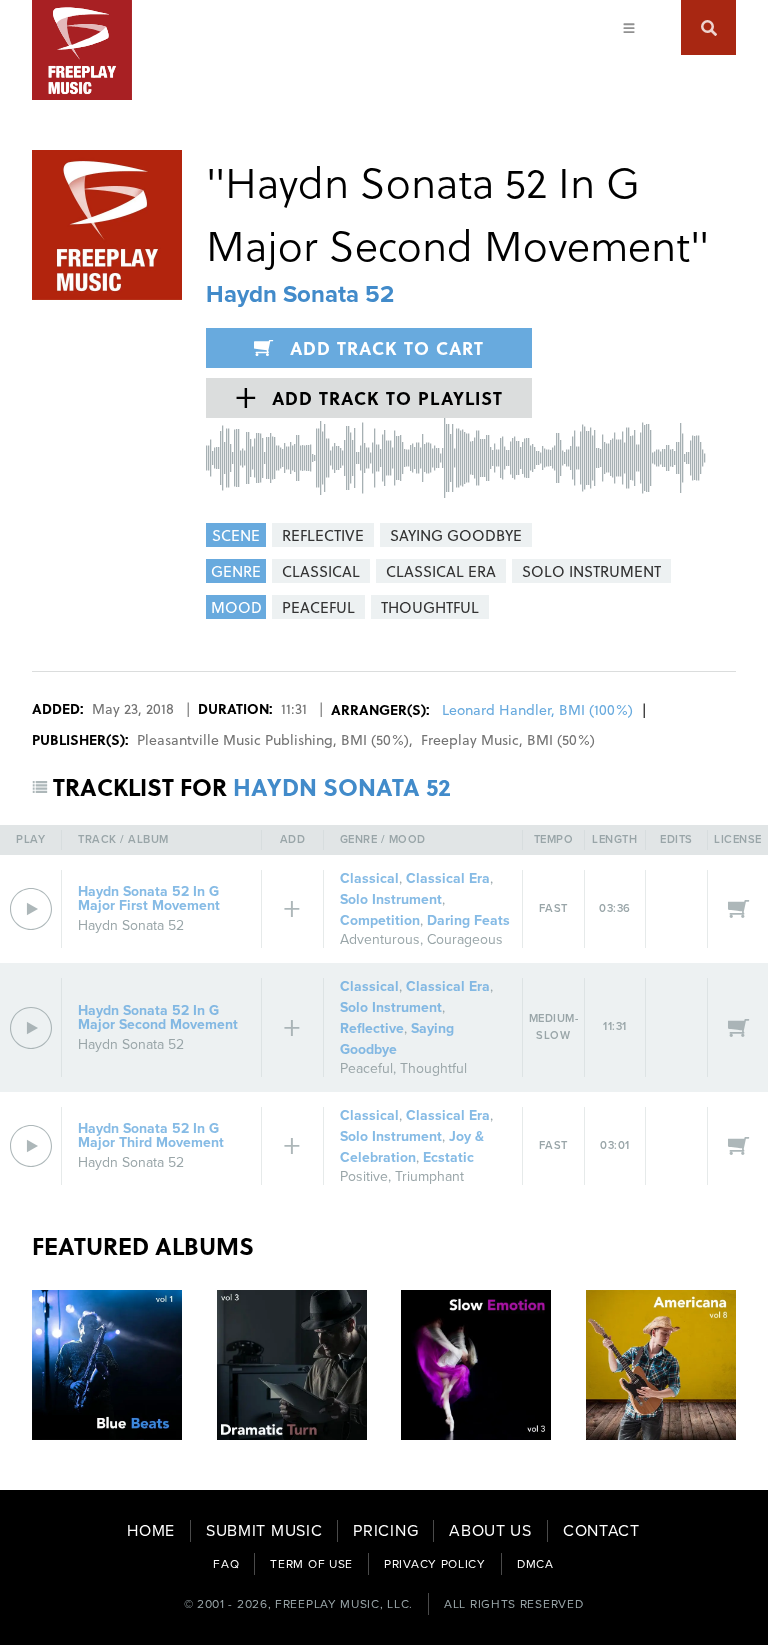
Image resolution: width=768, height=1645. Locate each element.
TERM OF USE (311, 1564)
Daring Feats (468, 920)
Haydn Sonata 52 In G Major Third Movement (151, 1135)
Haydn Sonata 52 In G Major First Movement (149, 898)
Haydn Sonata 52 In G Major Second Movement (158, 1017)
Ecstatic (448, 1157)
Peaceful (366, 1068)
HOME (151, 1531)
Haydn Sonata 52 (300, 294)
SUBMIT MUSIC (264, 1531)
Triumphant (429, 1176)
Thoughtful (433, 1068)
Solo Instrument (391, 899)
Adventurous (380, 939)
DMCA (535, 1564)
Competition (380, 920)
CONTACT (601, 1531)
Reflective (372, 1028)
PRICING (385, 1531)
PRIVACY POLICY (435, 1564)
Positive (364, 1176)
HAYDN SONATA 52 (342, 786)
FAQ (226, 1564)
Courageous (465, 939)
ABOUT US (490, 1531)
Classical (369, 878)
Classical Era (448, 878)
